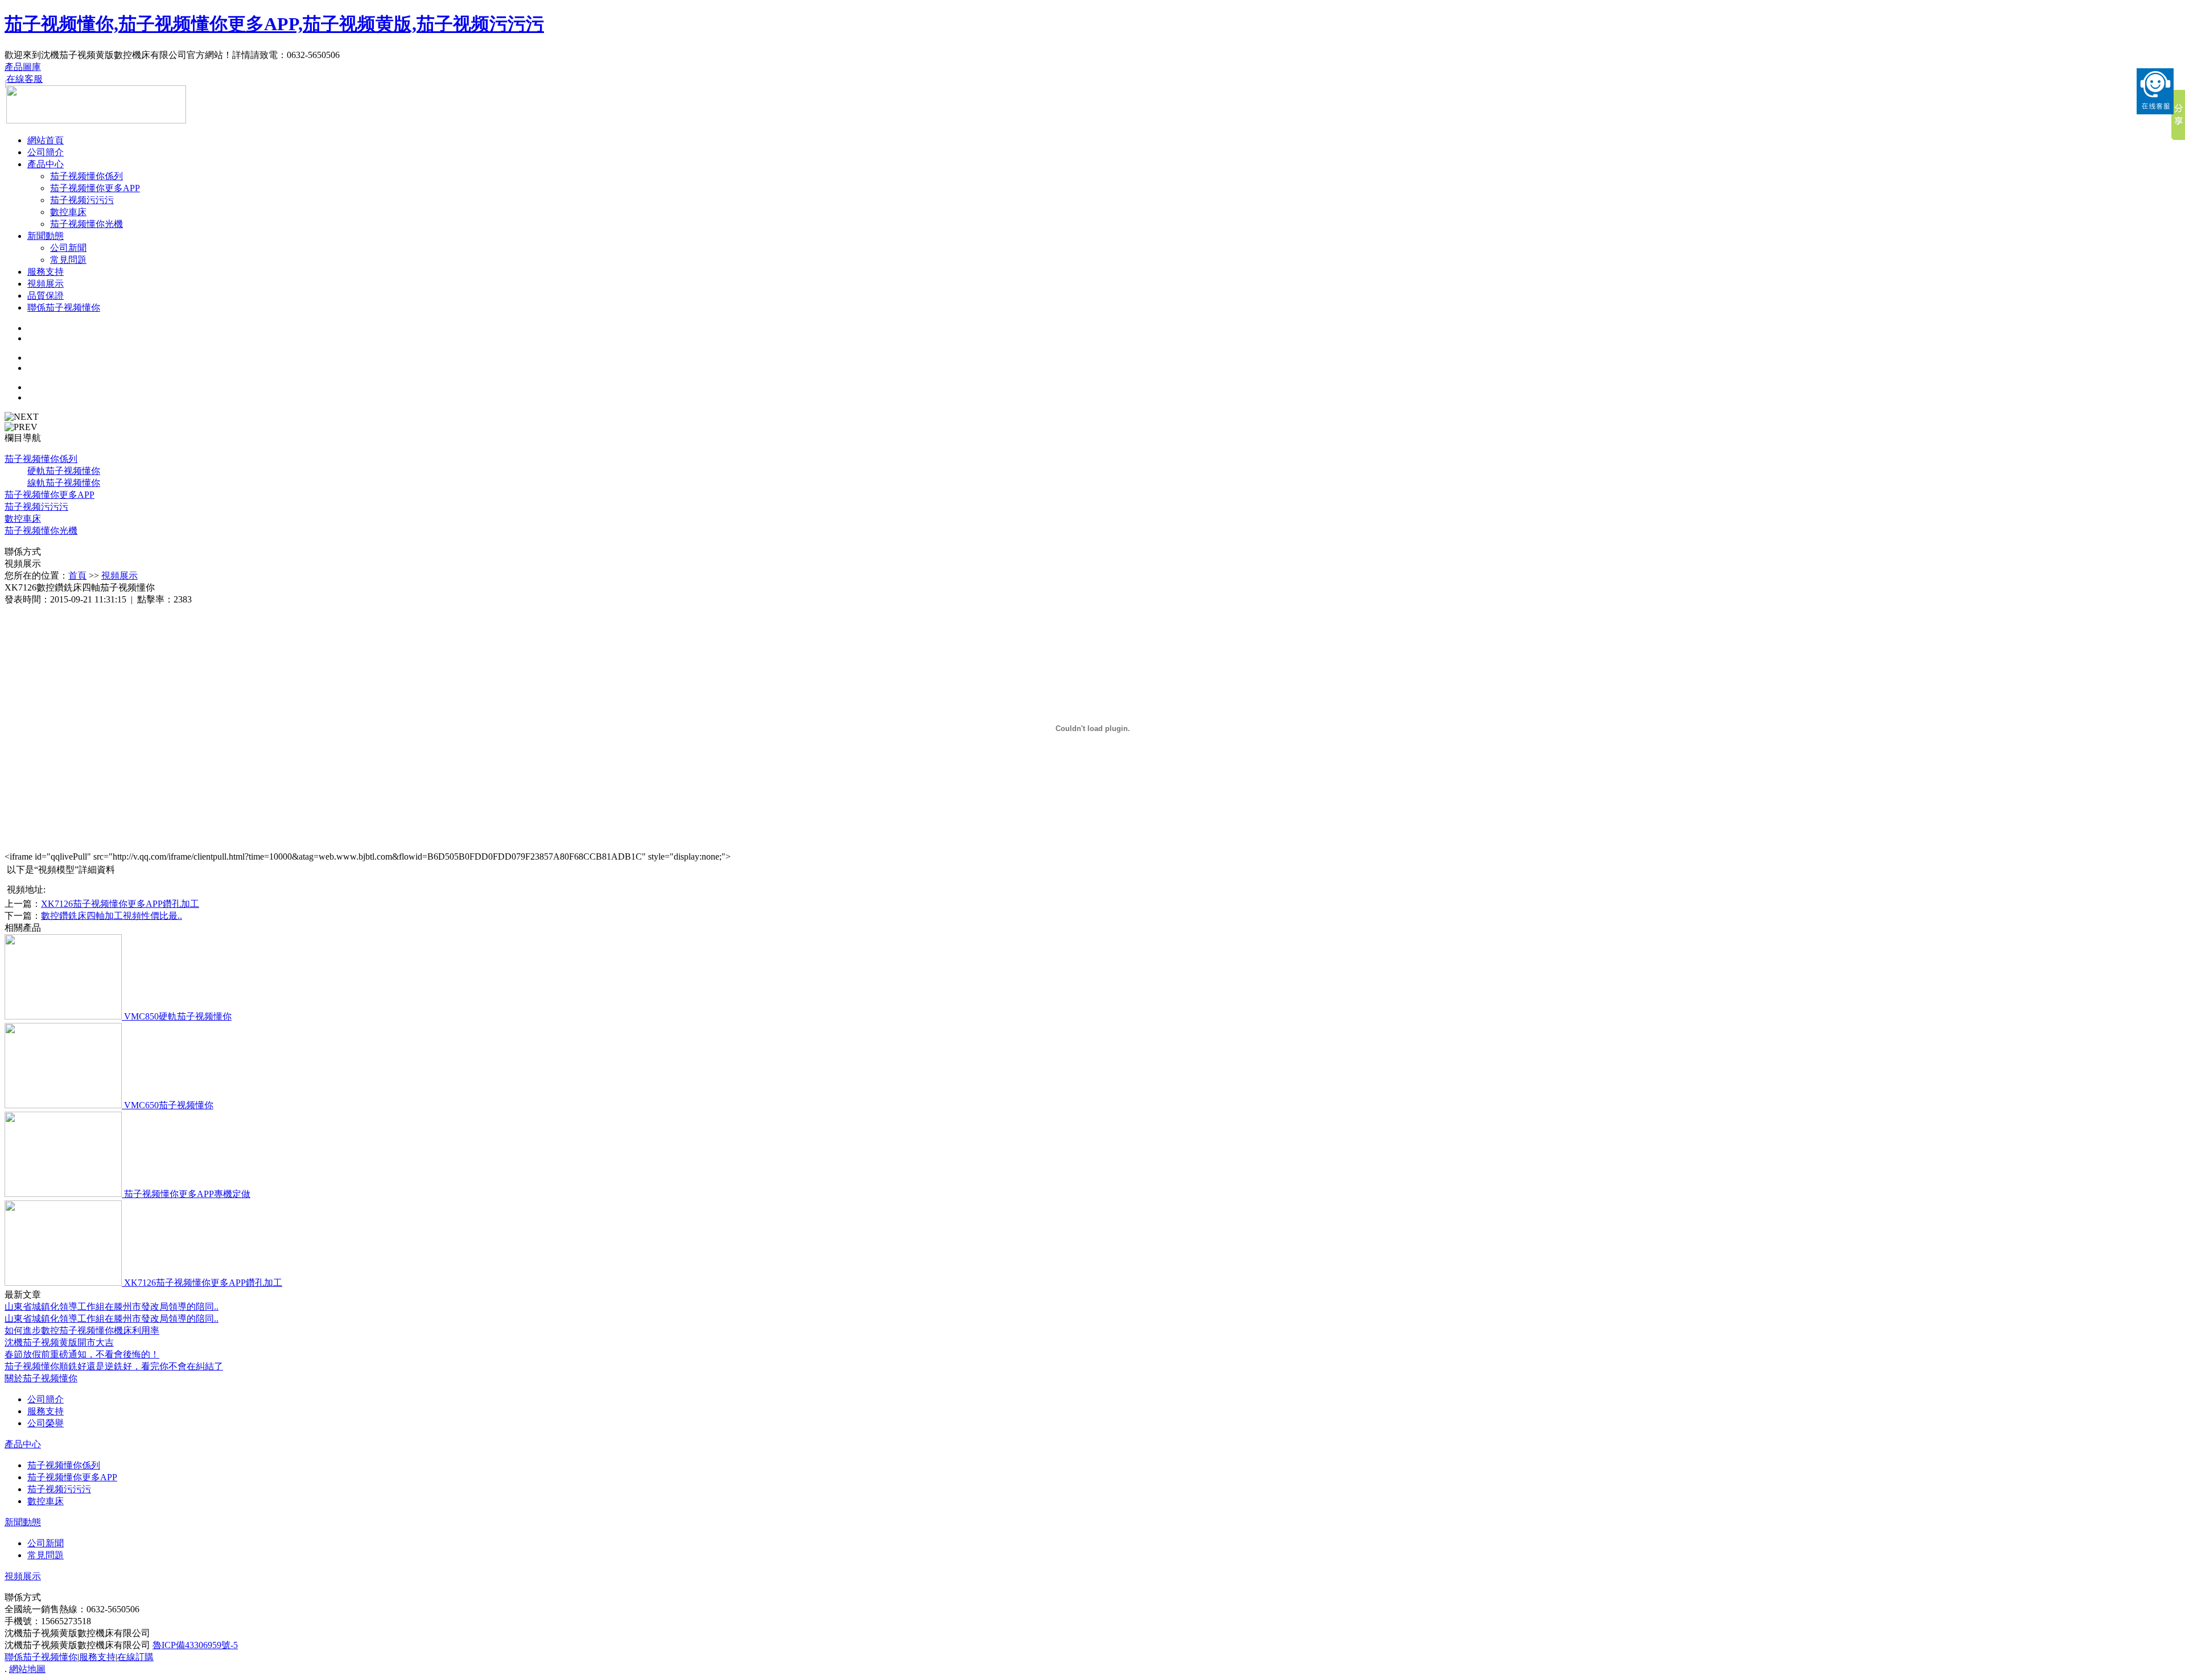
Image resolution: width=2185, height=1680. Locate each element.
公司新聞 (68, 248)
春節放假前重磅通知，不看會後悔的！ (82, 1354)
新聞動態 (46, 236)
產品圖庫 (23, 67)
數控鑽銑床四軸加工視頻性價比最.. (112, 916)
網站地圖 (27, 1669)
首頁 (77, 575)
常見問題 (68, 260)
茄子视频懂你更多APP (95, 188)
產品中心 (46, 164)
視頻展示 (46, 284)
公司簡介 (46, 152)
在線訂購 (135, 1657)
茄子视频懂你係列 (86, 176)
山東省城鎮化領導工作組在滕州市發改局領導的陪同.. (112, 1307)
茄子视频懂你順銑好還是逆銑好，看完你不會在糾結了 (114, 1366)
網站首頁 (46, 140)
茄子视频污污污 (82, 200)
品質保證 (46, 296)
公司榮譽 (46, 1423)
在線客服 (24, 79)
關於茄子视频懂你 (41, 1378)
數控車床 (68, 212)
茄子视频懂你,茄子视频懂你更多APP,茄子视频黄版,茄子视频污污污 (274, 24)
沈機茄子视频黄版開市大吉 (59, 1342)
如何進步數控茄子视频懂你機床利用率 (82, 1330)
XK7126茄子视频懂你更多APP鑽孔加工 (120, 904)
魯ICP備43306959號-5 (195, 1645)
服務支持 (46, 272)
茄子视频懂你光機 (86, 224)
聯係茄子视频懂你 (64, 307)
